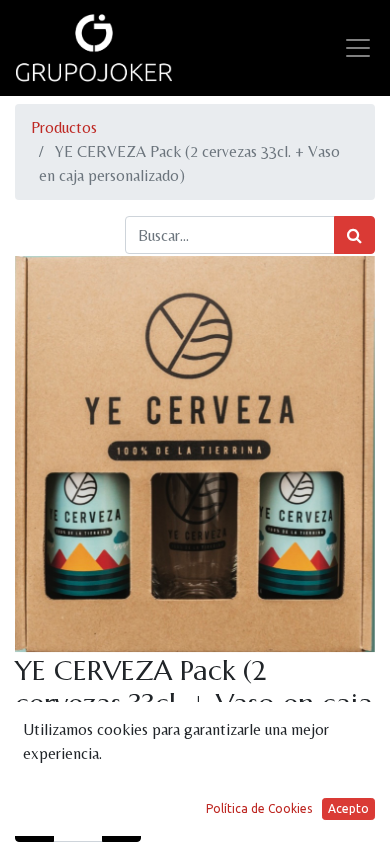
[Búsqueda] (354, 235)
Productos (64, 127)
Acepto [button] (348, 808)
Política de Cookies (259, 808)
